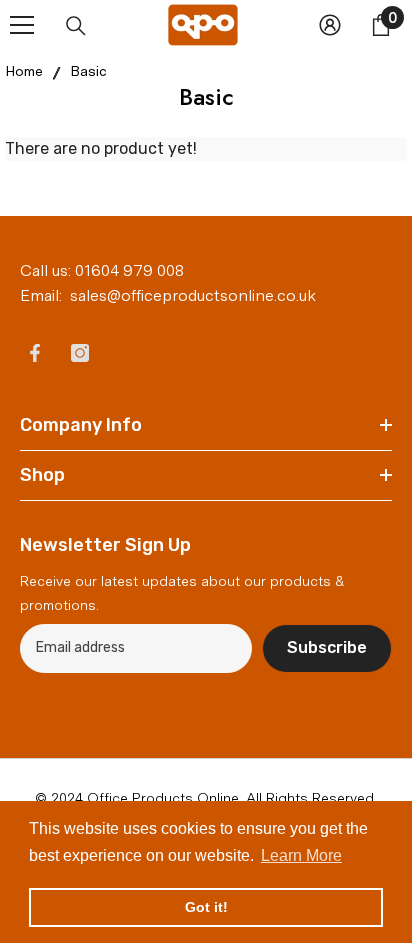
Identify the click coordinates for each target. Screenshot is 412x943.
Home (24, 71)
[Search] (76, 26)
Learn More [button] (301, 855)
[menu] (22, 25)
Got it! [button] (206, 907)
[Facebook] (35, 353)
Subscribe (327, 647)
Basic (88, 71)
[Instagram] (80, 353)
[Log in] (330, 25)
